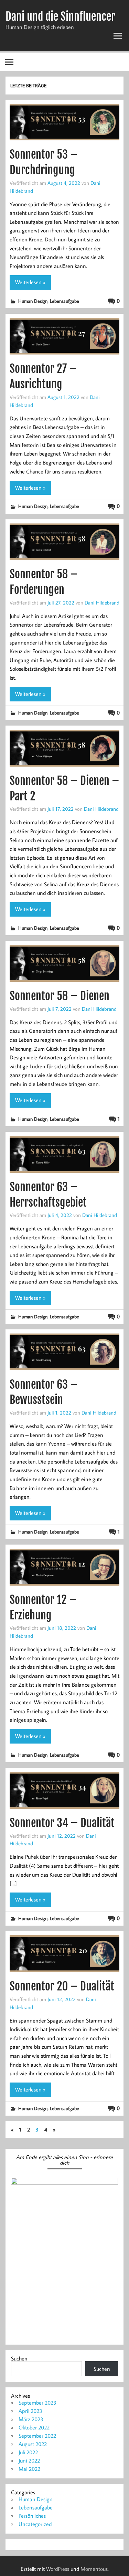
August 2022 (33, 2444)
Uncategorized (35, 2524)
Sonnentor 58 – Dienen (60, 996)
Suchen (19, 2358)
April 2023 (30, 2411)
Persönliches (32, 2516)
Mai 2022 (29, 2469)
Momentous (94, 2569)
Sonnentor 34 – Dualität (62, 1823)
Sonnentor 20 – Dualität (62, 1986)
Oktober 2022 (34, 2427)
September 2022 (37, 2436)
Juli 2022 (28, 2452)
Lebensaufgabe (64, 301)
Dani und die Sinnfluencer (60, 17)
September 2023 (37, 2403)
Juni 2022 (29, 2460)
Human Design (33, 301)
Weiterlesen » (30, 282)
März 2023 (31, 2419)
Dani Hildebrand (102, 602)
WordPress (58, 2569)
